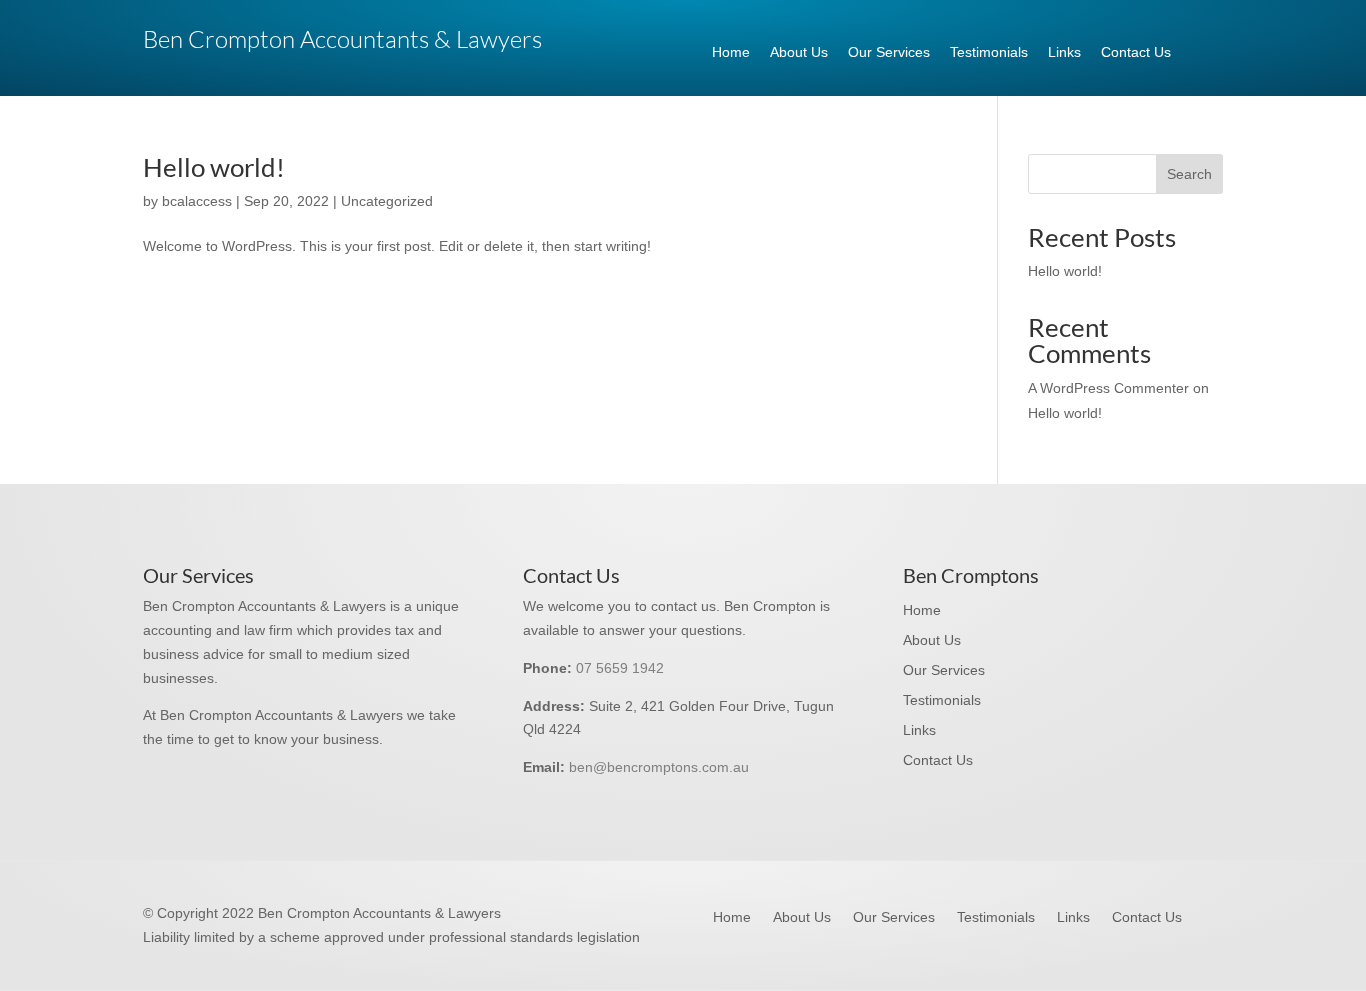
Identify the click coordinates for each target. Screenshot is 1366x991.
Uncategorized (387, 201)
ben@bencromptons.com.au (659, 767)
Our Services (889, 52)
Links (1064, 52)
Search (1189, 174)
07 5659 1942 (620, 668)
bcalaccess (197, 201)
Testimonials (989, 52)
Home (731, 52)
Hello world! (214, 167)
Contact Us (1136, 52)
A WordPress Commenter (1108, 388)
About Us (799, 52)
